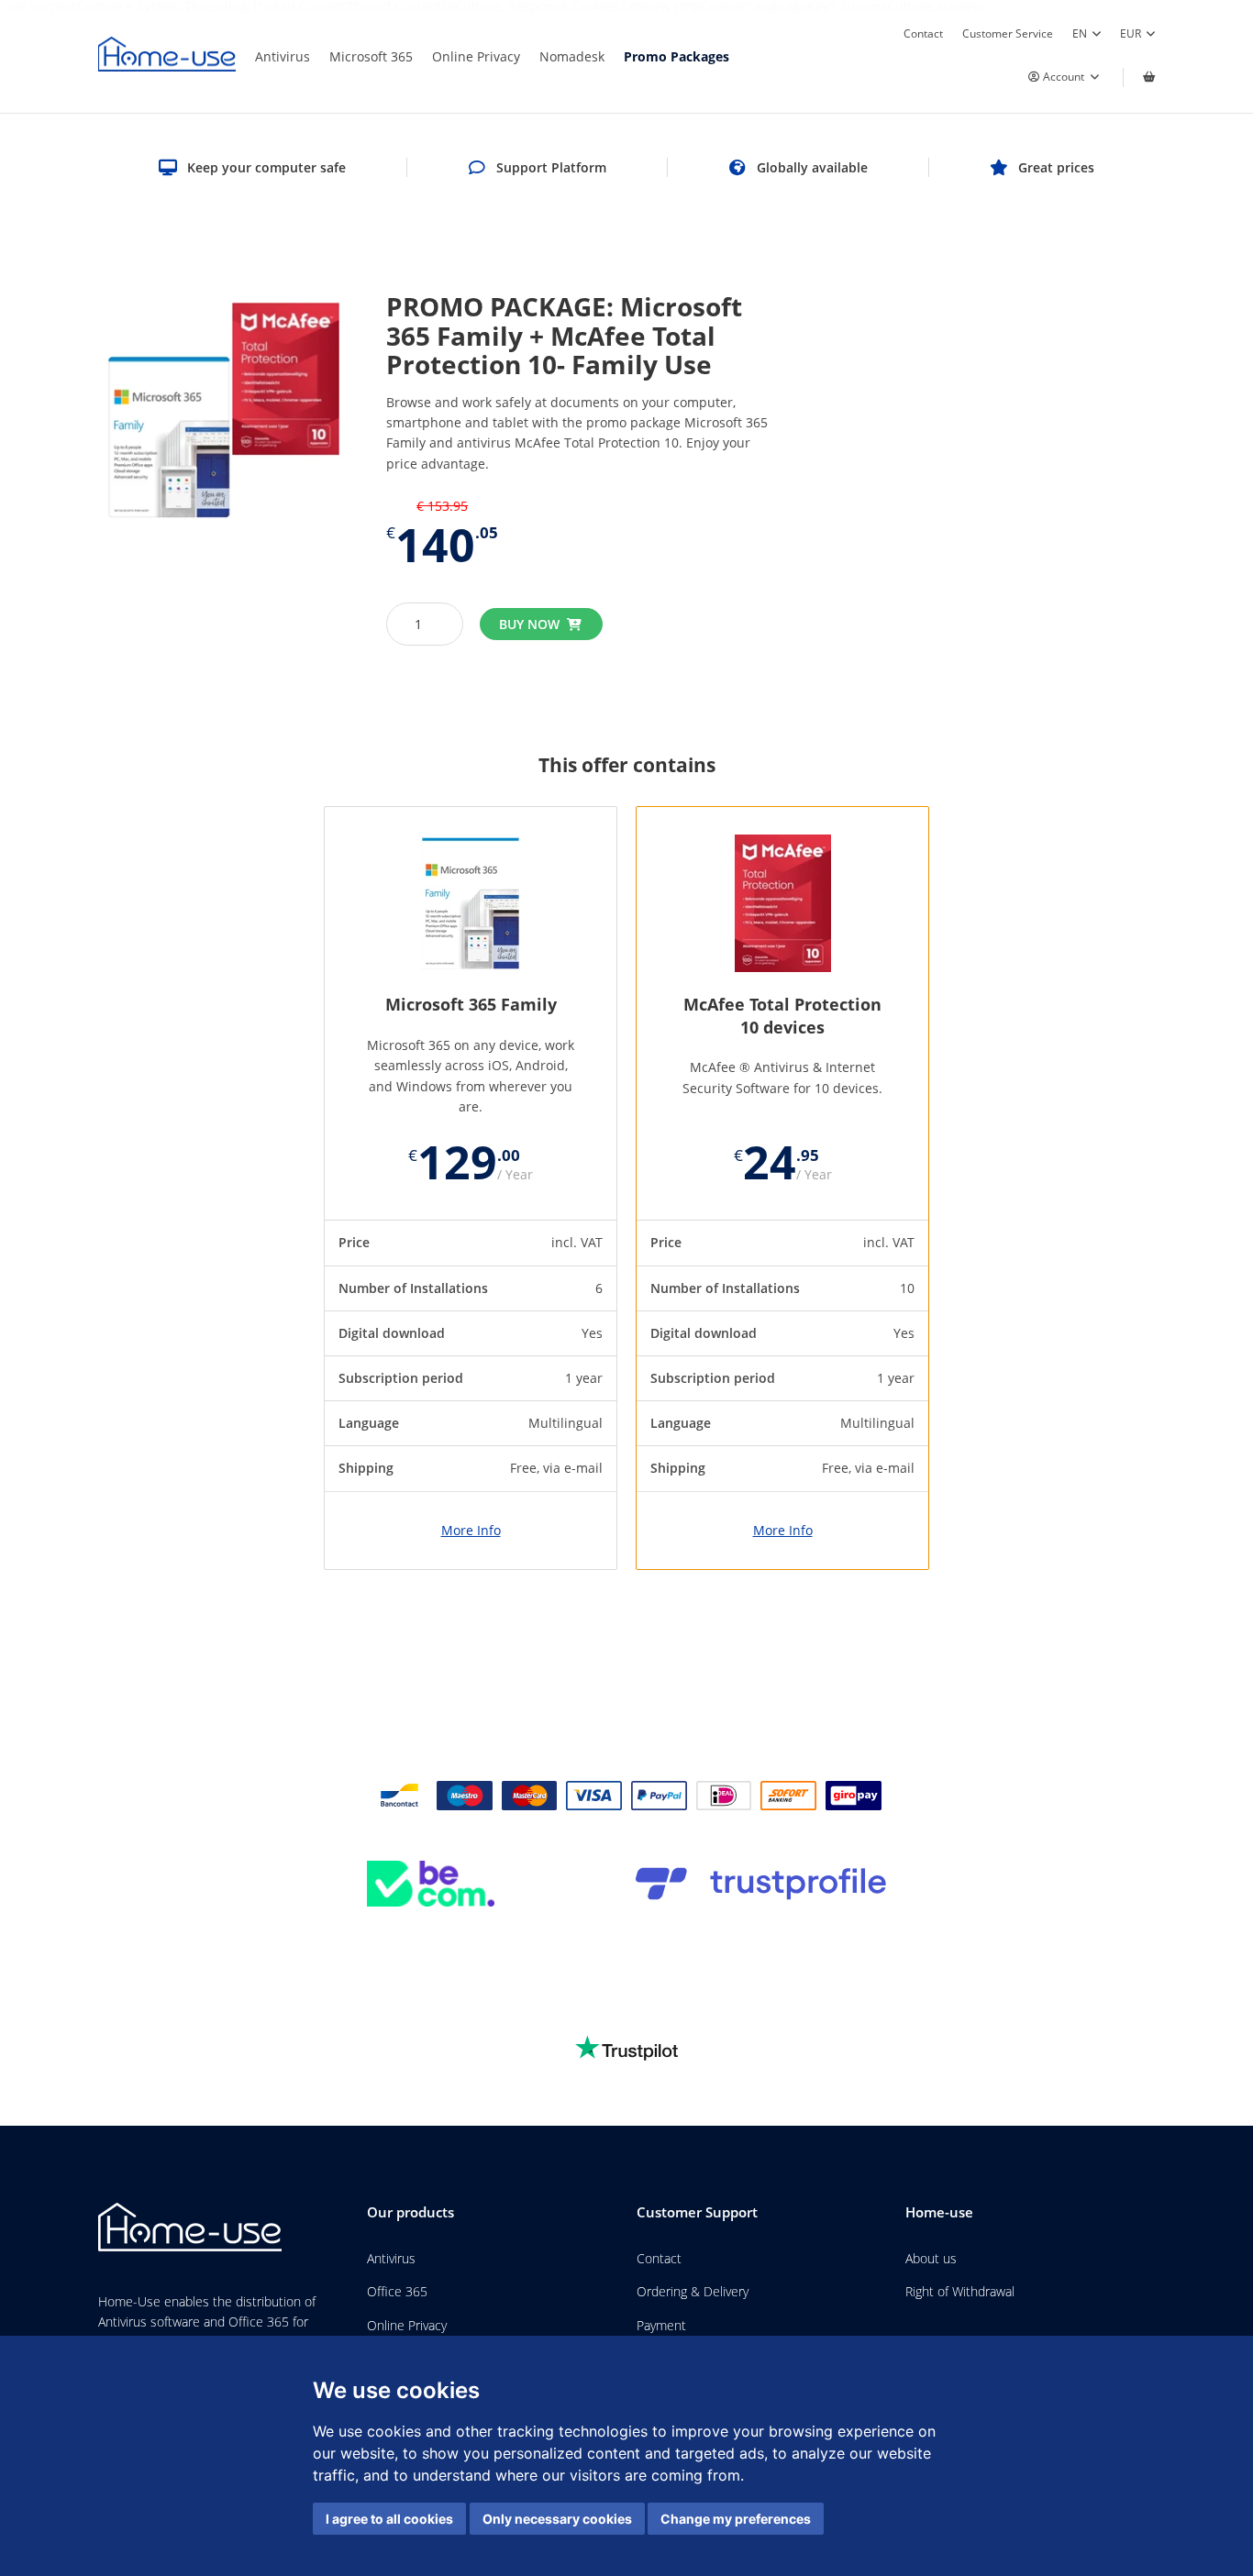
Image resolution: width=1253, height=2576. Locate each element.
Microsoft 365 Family (471, 1004)
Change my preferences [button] (736, 2519)
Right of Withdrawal (960, 2291)
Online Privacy (476, 56)
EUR (1131, 33)
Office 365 (397, 2291)
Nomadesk (572, 56)
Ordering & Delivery (693, 2291)
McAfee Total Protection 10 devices (782, 1016)
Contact (923, 33)
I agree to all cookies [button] (389, 2519)
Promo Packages (676, 56)
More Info (471, 1531)
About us (931, 2258)
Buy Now (529, 624)
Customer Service (1008, 33)
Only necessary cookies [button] (557, 2519)
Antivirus (283, 56)
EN (1080, 33)
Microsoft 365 (371, 56)
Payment (661, 2325)
